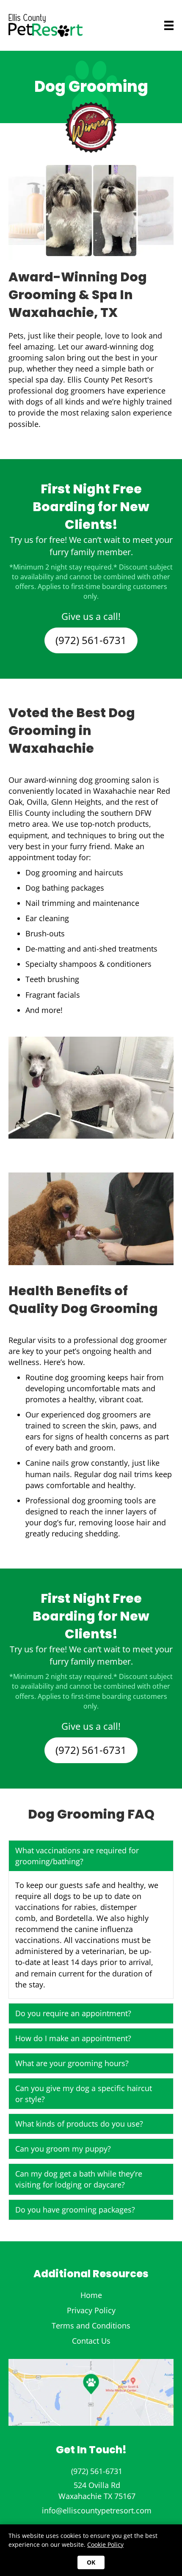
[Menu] (156, 25)
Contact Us (91, 2341)
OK (91, 2562)
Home (91, 2295)
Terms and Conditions (91, 2325)
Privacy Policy (91, 2310)
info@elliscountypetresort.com (97, 2510)
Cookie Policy (105, 2544)
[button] (91, 1856)
